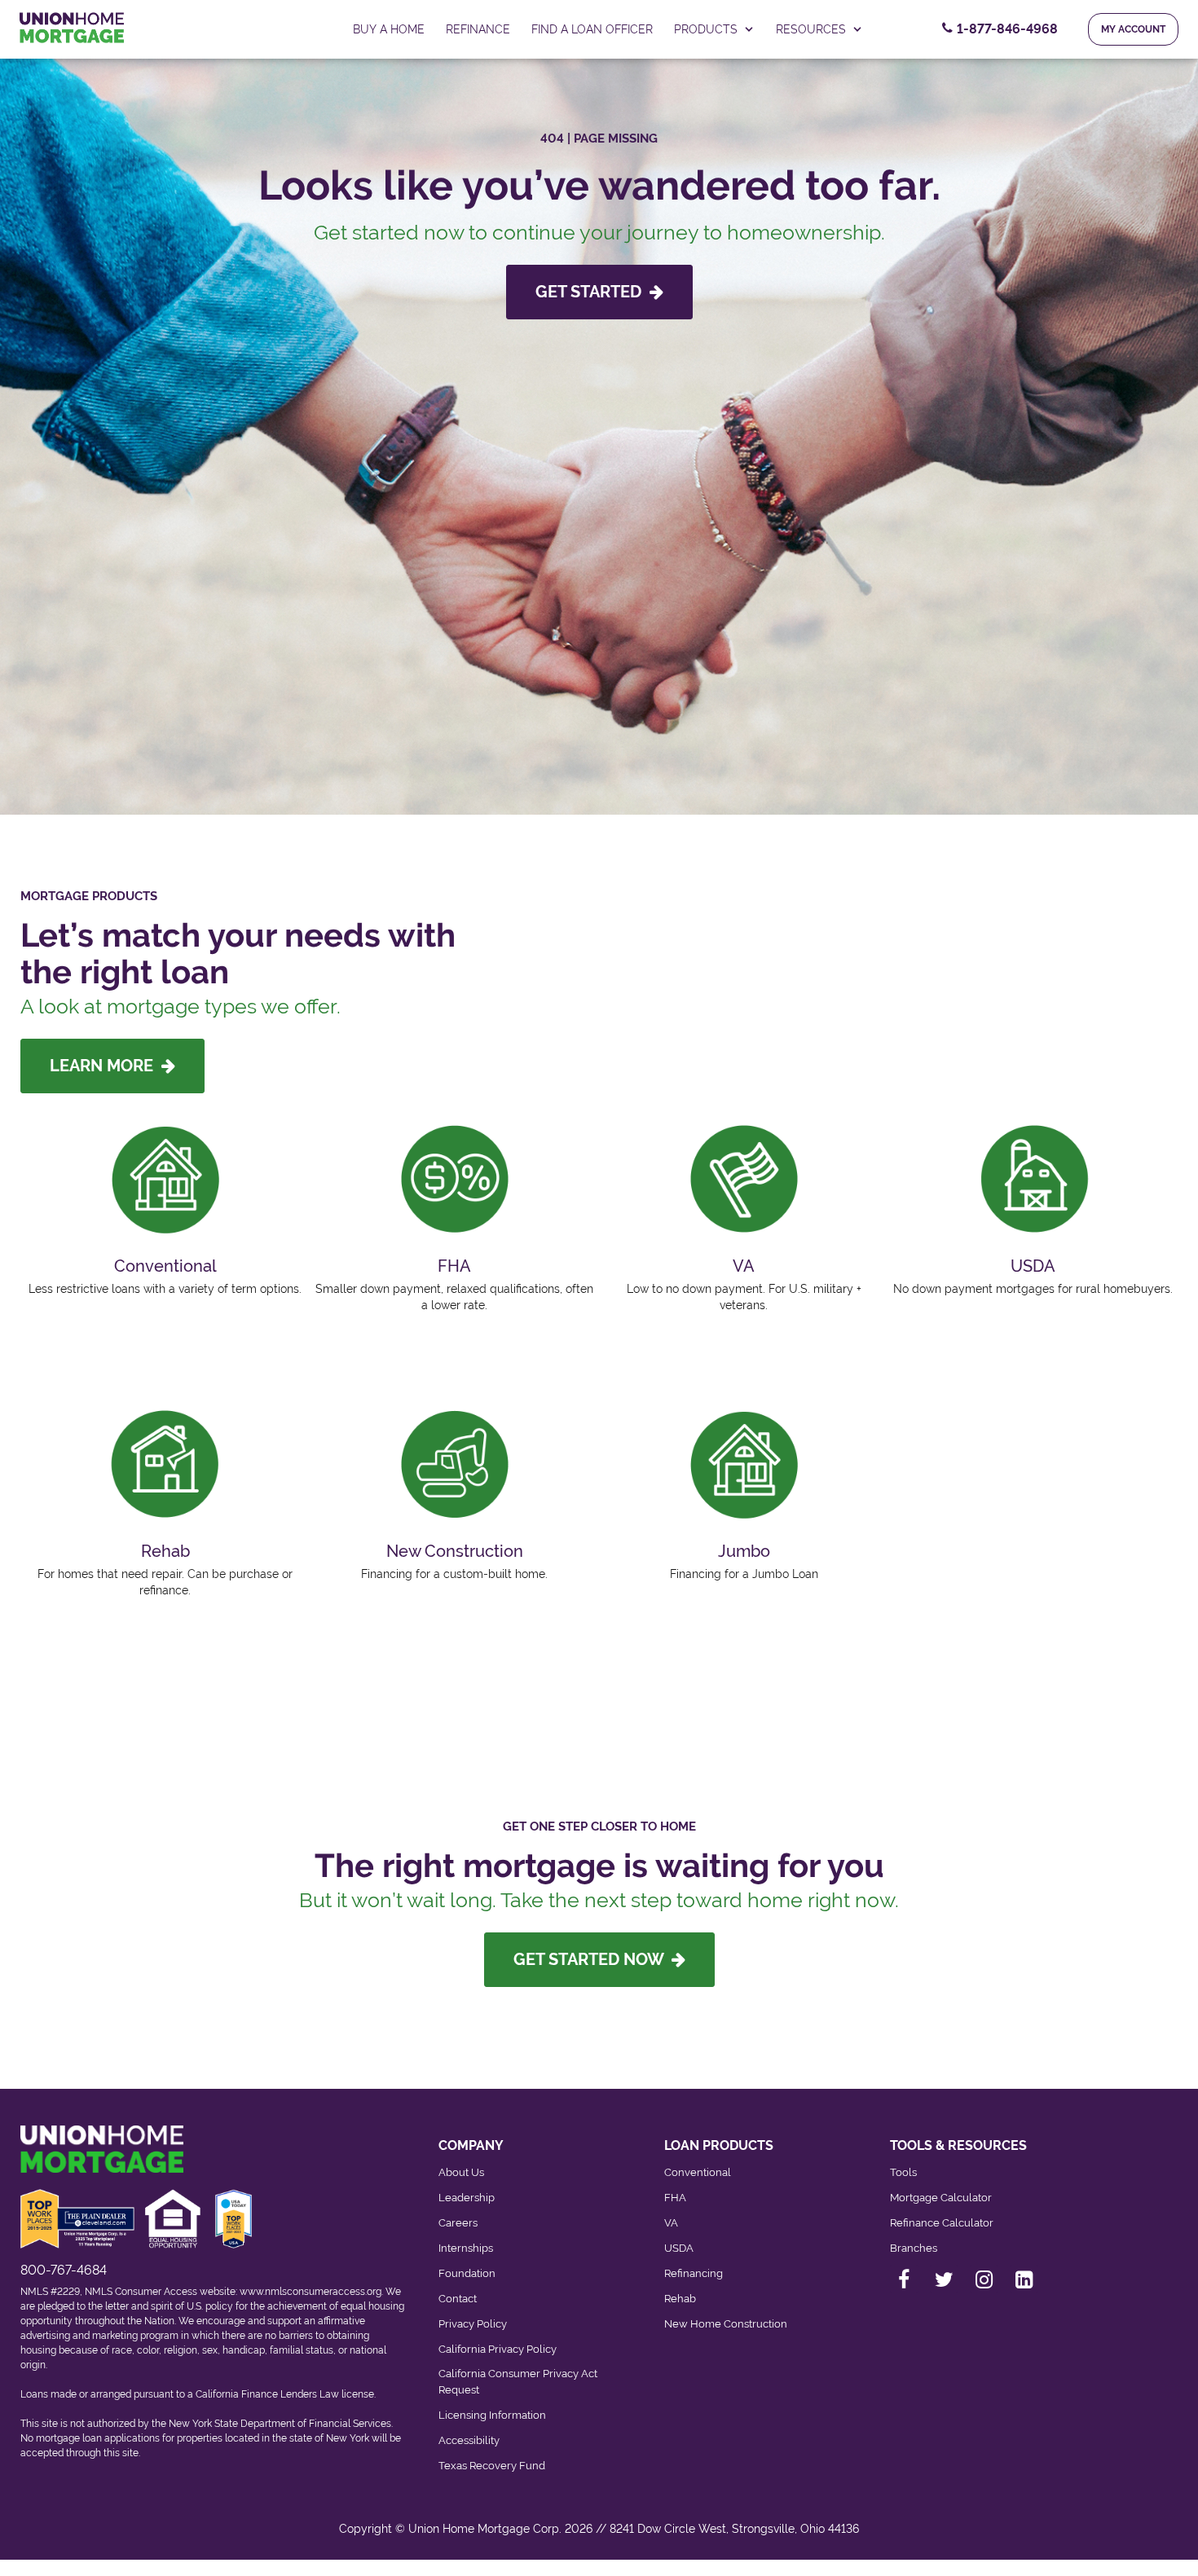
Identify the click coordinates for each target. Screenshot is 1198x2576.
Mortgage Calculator (941, 2198)
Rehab (680, 2299)
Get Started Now (592, 1959)
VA (671, 2223)
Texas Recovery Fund (492, 2466)
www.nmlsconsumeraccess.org (311, 2292)
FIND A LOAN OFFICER (592, 29)
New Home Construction (726, 2324)
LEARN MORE (106, 1066)
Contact (458, 2299)
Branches (914, 2248)
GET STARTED (592, 292)
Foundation (467, 2273)
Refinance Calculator (942, 2223)
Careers (458, 2223)
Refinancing (694, 2273)
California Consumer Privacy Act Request (518, 2382)
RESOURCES (811, 29)
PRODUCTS (706, 29)
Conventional (698, 2172)
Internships (466, 2248)
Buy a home (389, 29)
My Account (1133, 29)
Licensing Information (492, 2415)
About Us (461, 2172)
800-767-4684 (64, 2270)
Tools (903, 2172)
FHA (675, 2198)
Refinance (478, 29)
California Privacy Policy (498, 2349)
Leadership (467, 2198)
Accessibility (469, 2440)
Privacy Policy (473, 2324)
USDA (679, 2248)
